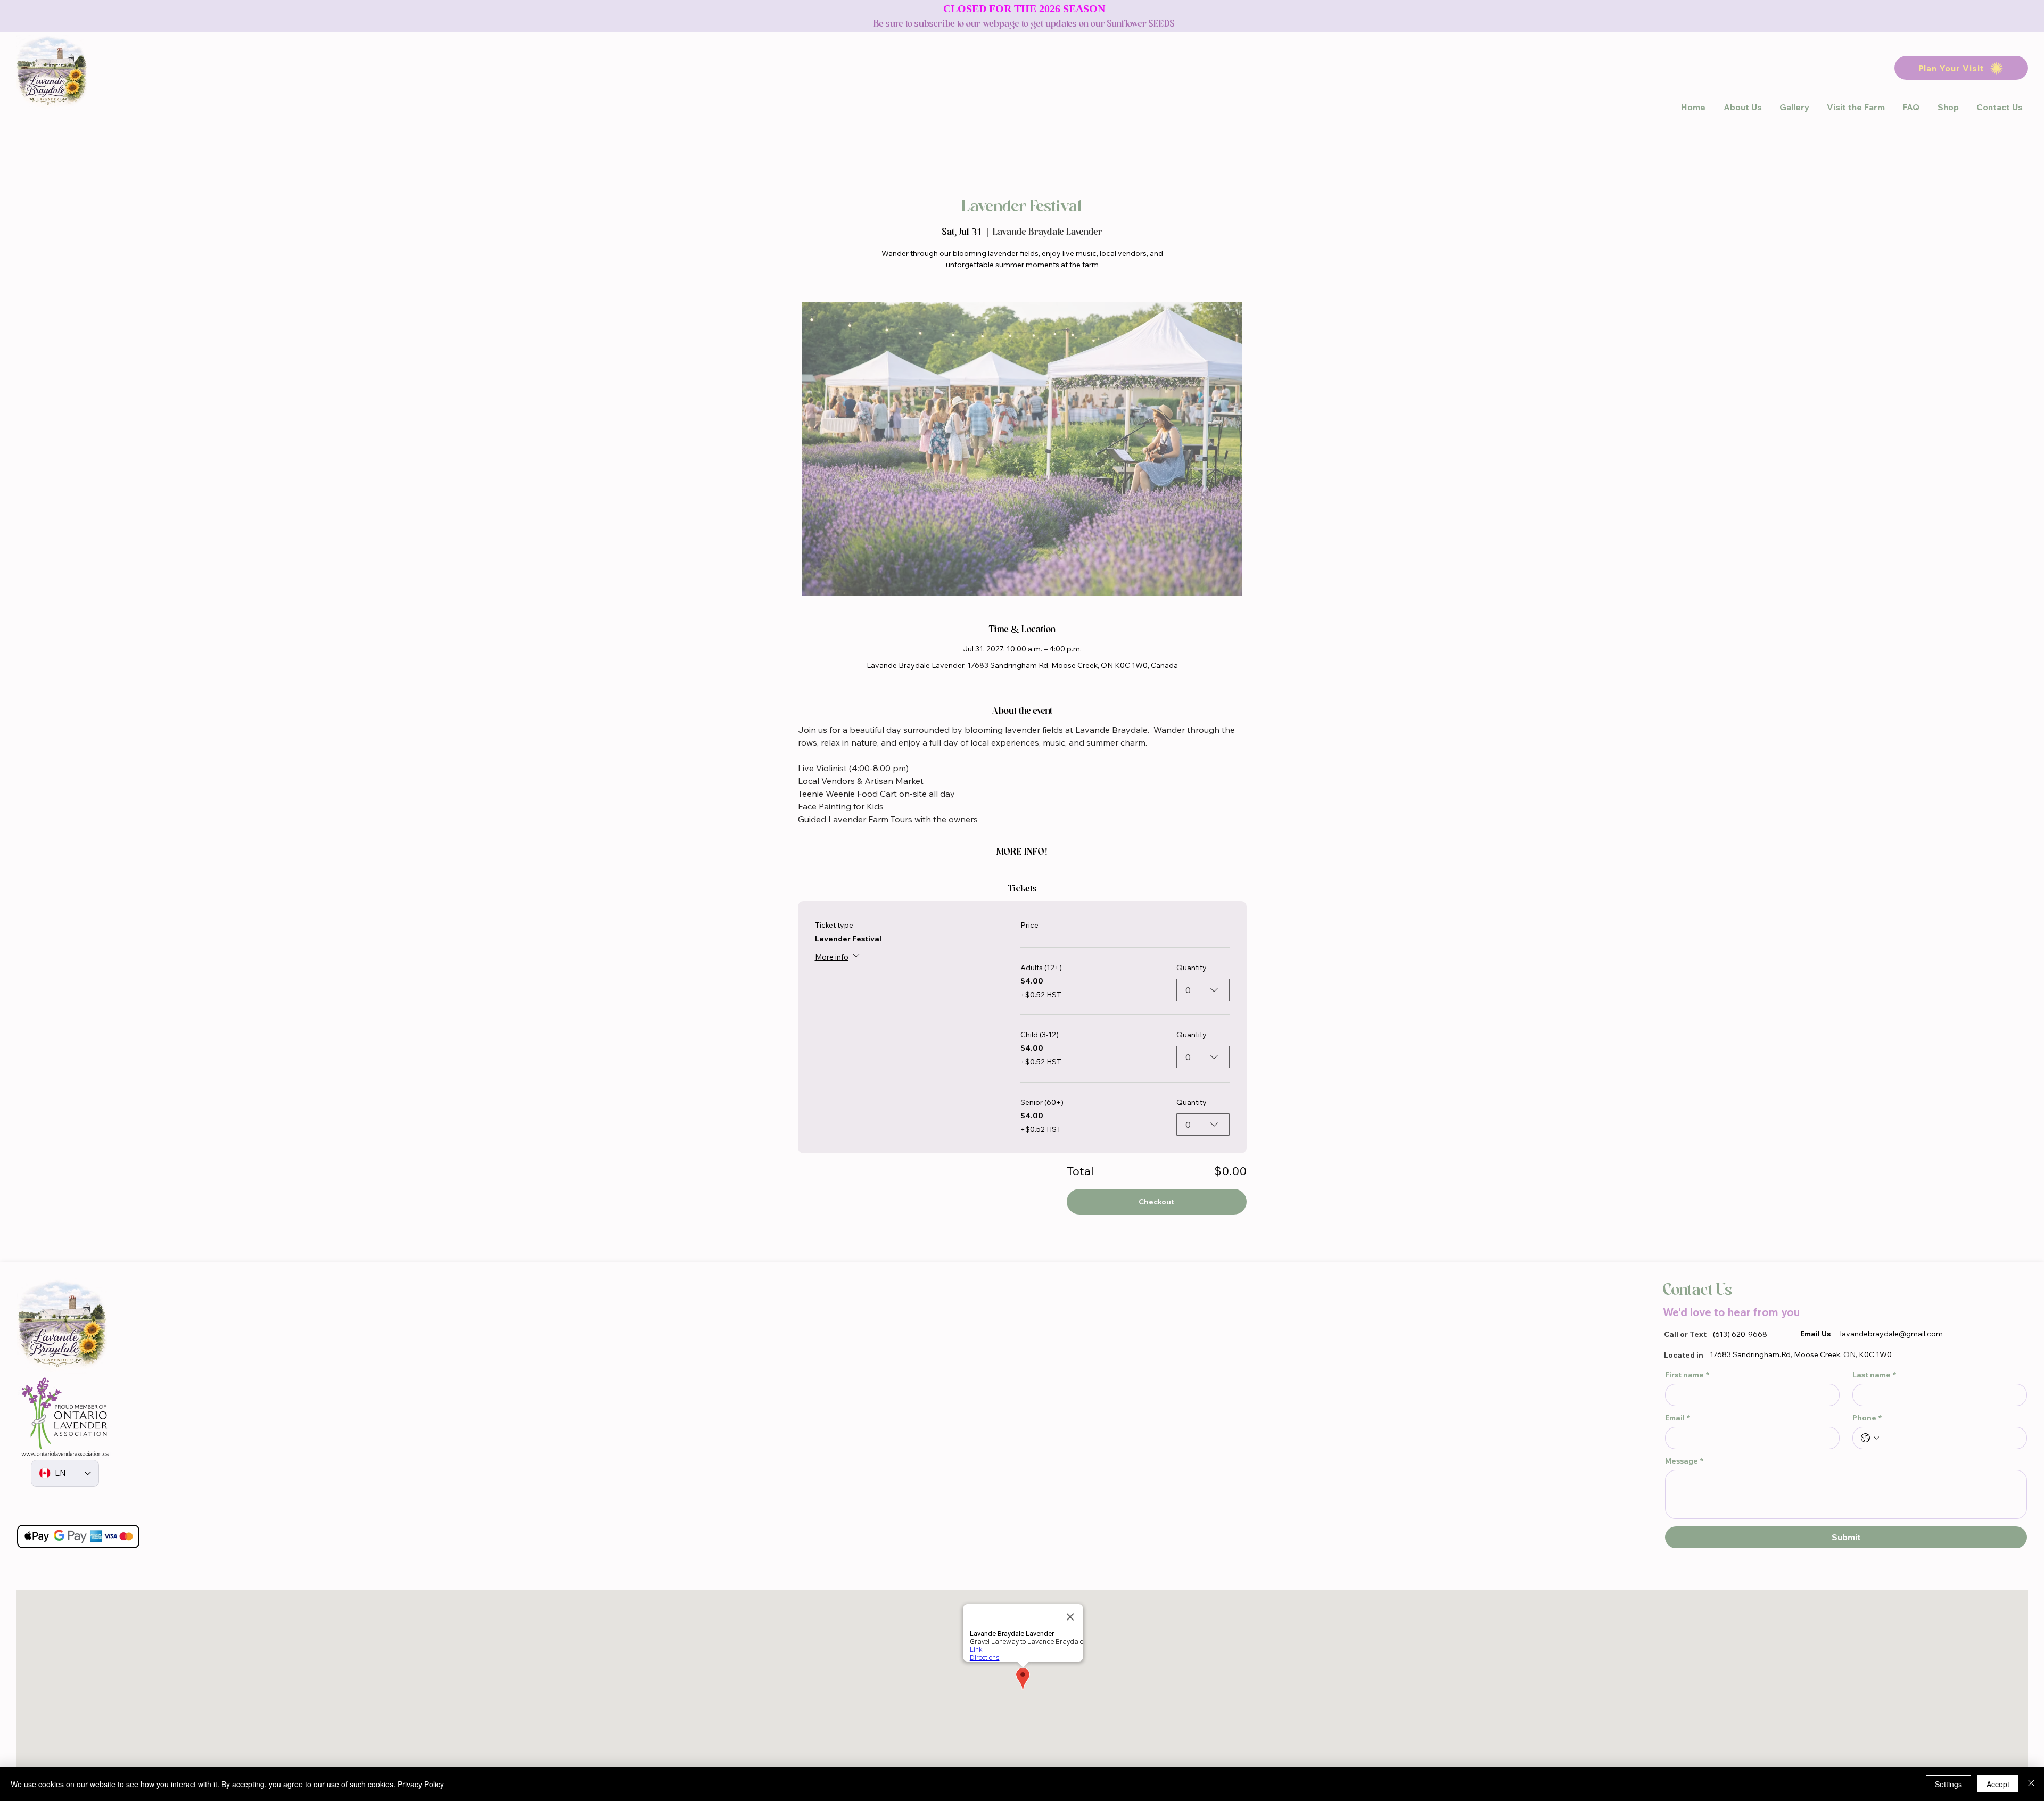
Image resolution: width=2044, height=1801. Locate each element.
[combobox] (1203, 990)
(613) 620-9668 (1740, 1334)
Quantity (1192, 968)
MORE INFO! (1022, 852)
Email (1678, 1418)
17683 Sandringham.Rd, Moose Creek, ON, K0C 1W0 (1801, 1354)
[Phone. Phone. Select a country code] (1870, 1438)
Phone (1867, 1418)
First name (1687, 1375)
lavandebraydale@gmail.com (1891, 1334)
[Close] (2031, 1784)
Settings (1948, 1784)
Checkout (1156, 1202)
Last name (1874, 1375)
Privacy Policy (421, 1784)
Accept (1998, 1784)
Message (1684, 1461)
